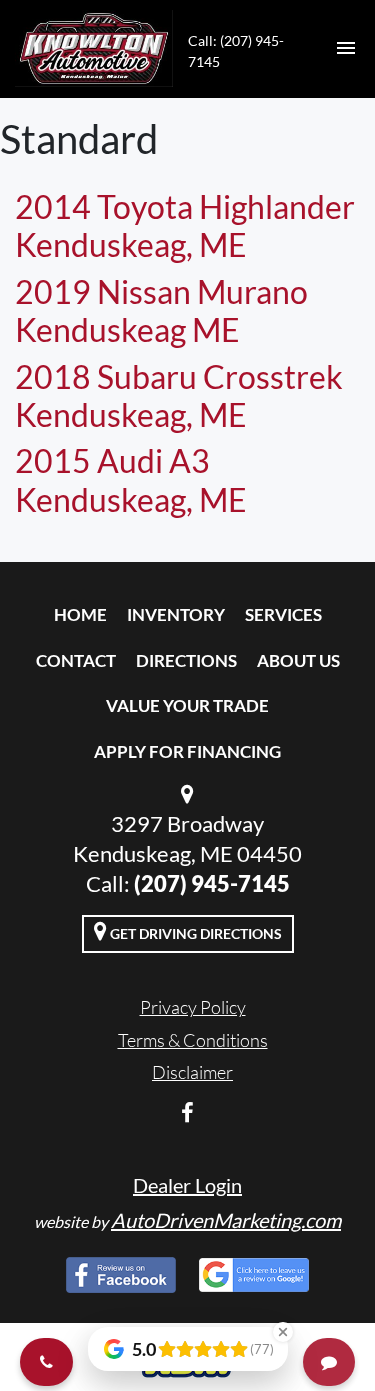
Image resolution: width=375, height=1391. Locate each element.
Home (80, 614)
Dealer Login (187, 1185)
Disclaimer (192, 1072)
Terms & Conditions (193, 1040)
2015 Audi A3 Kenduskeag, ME (131, 479)
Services (283, 614)
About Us (298, 660)
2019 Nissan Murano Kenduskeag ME (161, 310)
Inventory (176, 614)
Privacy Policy (193, 1007)
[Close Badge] (283, 1332)
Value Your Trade (187, 705)
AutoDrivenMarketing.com (226, 1220)
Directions (186, 660)
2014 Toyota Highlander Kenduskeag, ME (185, 225)
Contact (76, 660)
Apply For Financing (187, 751)
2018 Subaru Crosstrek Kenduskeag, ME (179, 395)
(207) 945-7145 (212, 883)
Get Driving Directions (194, 933)
